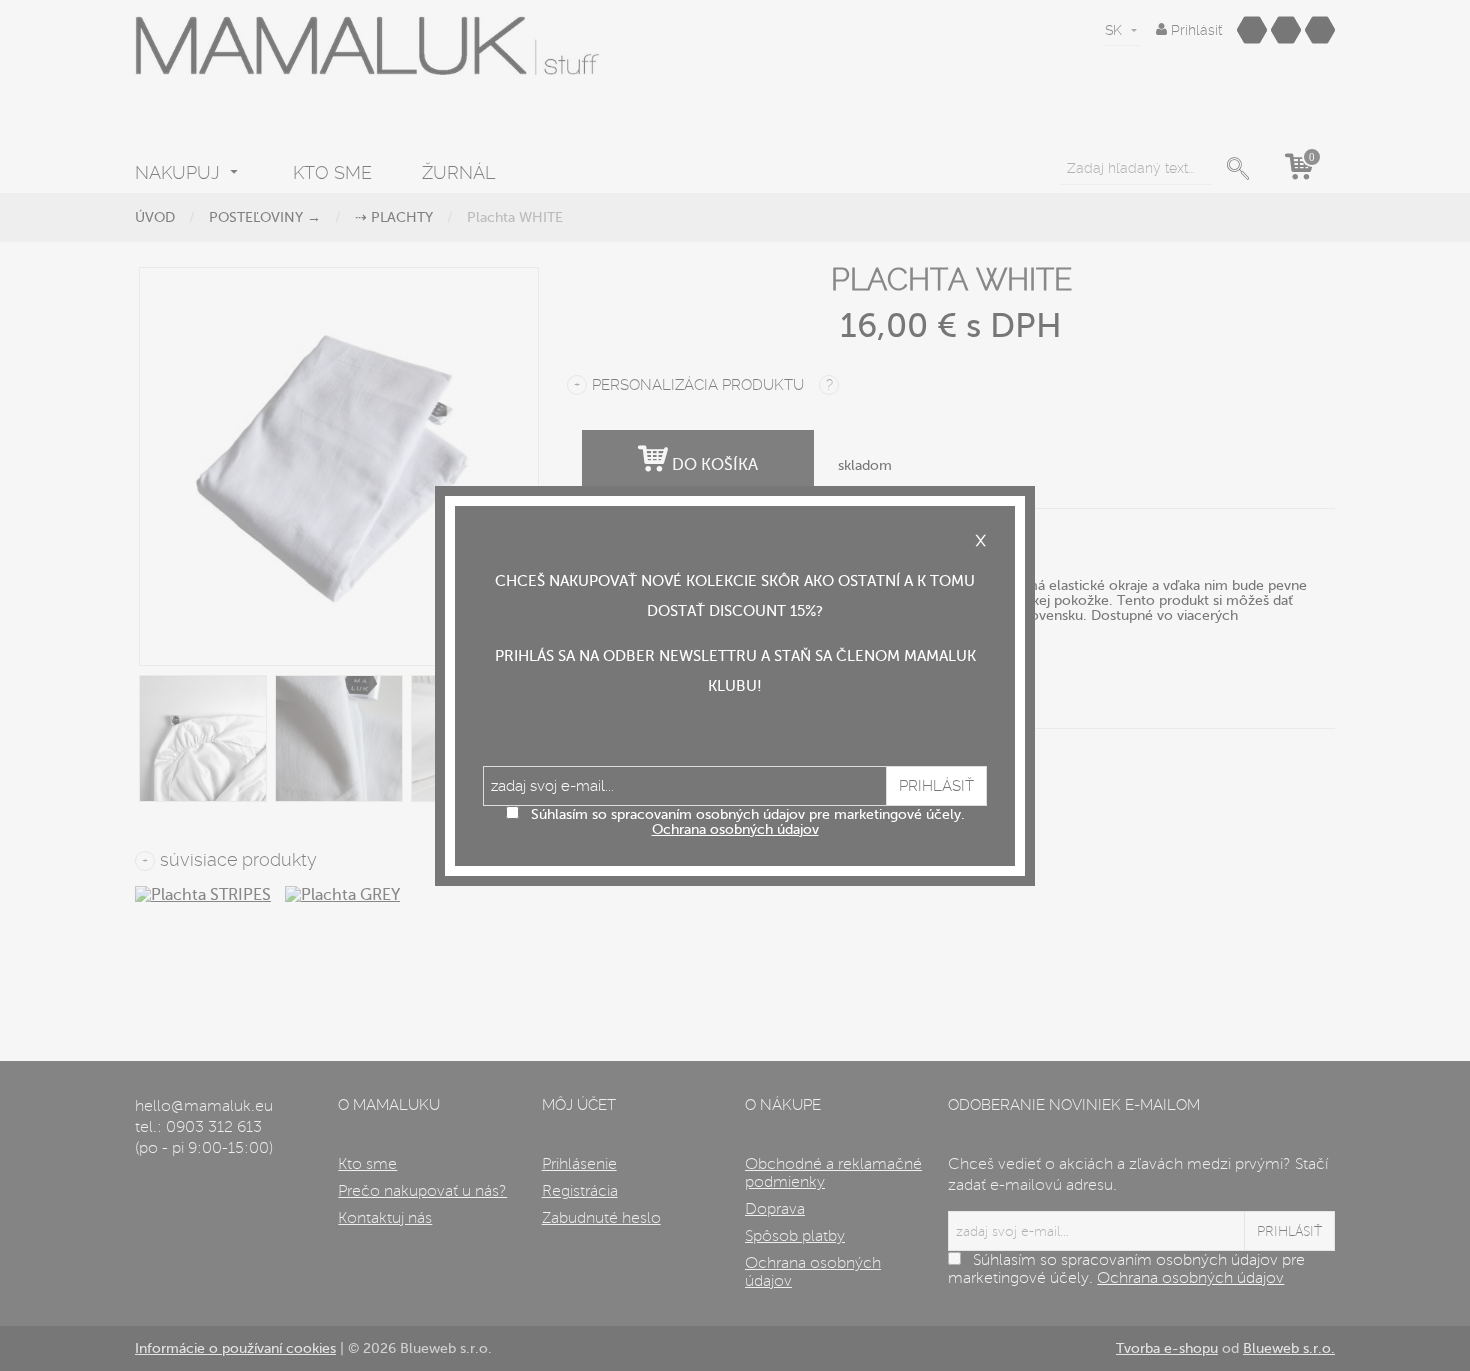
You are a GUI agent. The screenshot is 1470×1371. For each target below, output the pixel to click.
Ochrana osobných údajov (735, 829)
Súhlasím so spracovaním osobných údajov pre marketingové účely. (748, 822)
